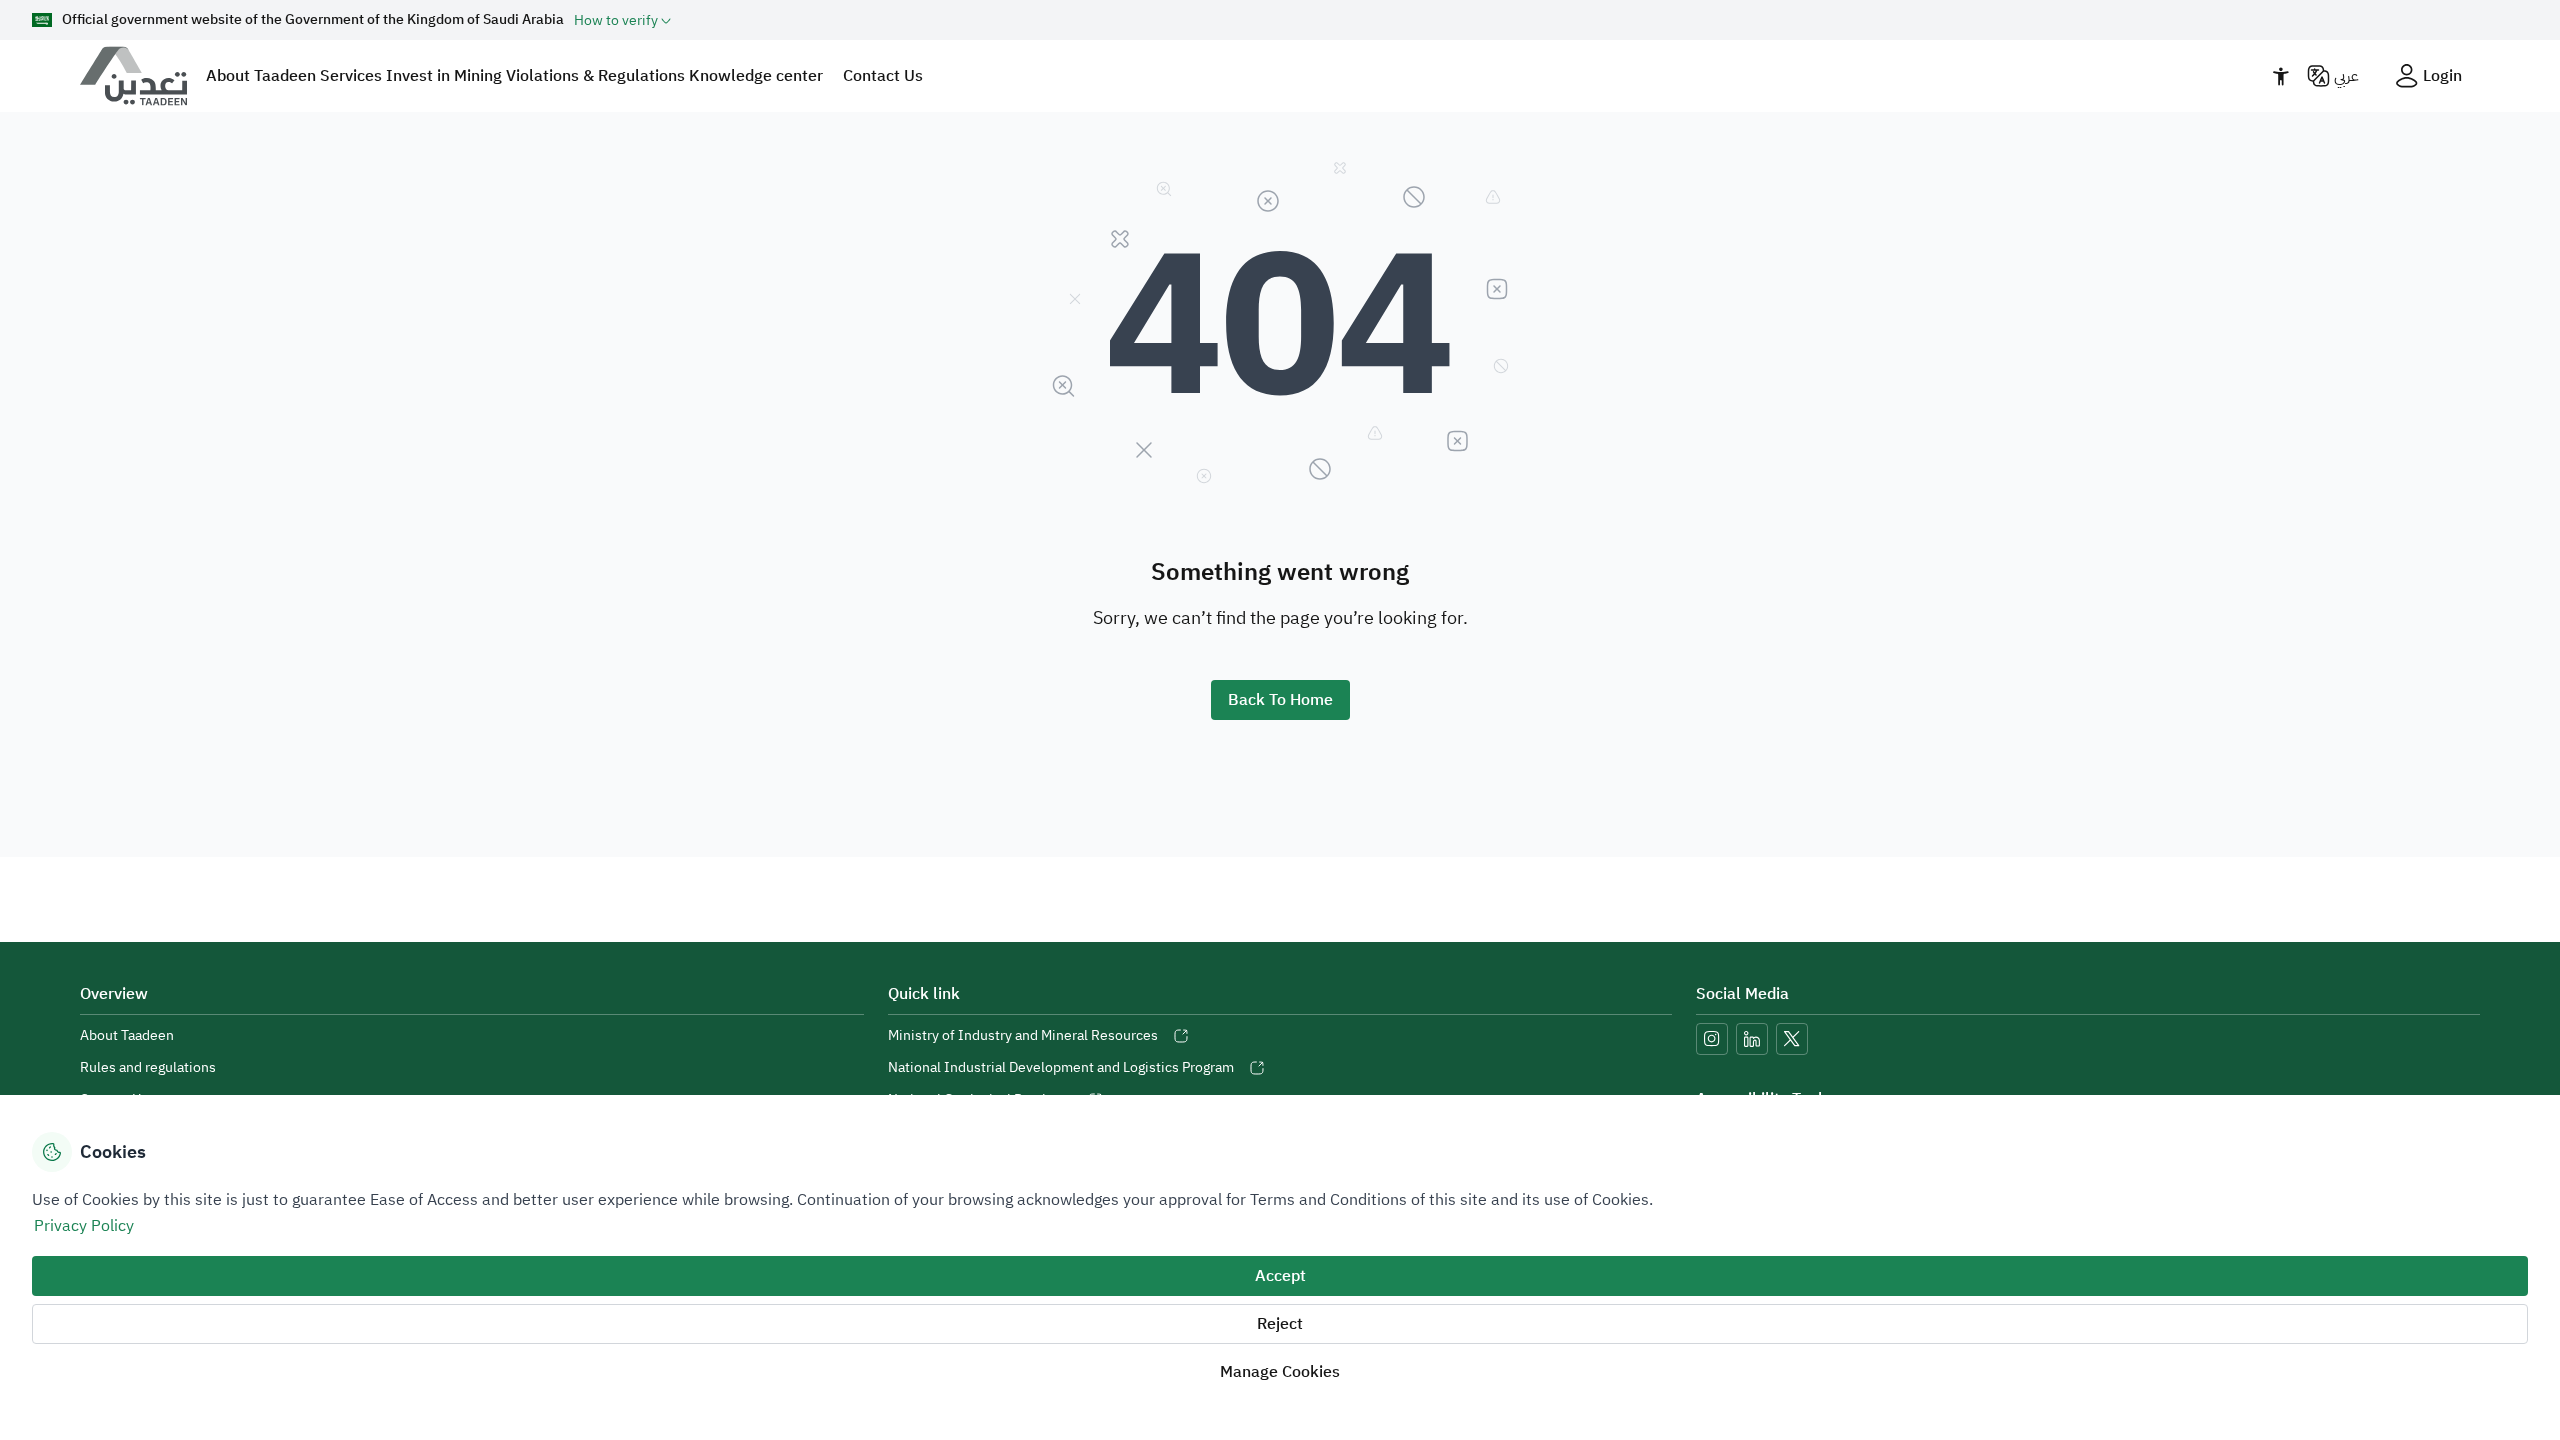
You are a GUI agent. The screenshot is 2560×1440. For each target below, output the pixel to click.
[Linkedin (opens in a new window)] (1752, 1039)
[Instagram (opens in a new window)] (1712, 1039)
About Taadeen (127, 1035)
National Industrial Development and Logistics (1061, 1067)
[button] (622, 20)
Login (2442, 76)
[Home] (142, 76)
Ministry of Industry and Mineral (1023, 1035)
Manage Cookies (1280, 1372)
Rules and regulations (148, 1067)
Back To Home (1280, 700)
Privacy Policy (84, 1226)
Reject (1280, 1324)
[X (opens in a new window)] (1792, 1039)
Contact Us (883, 76)
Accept (1280, 1276)
